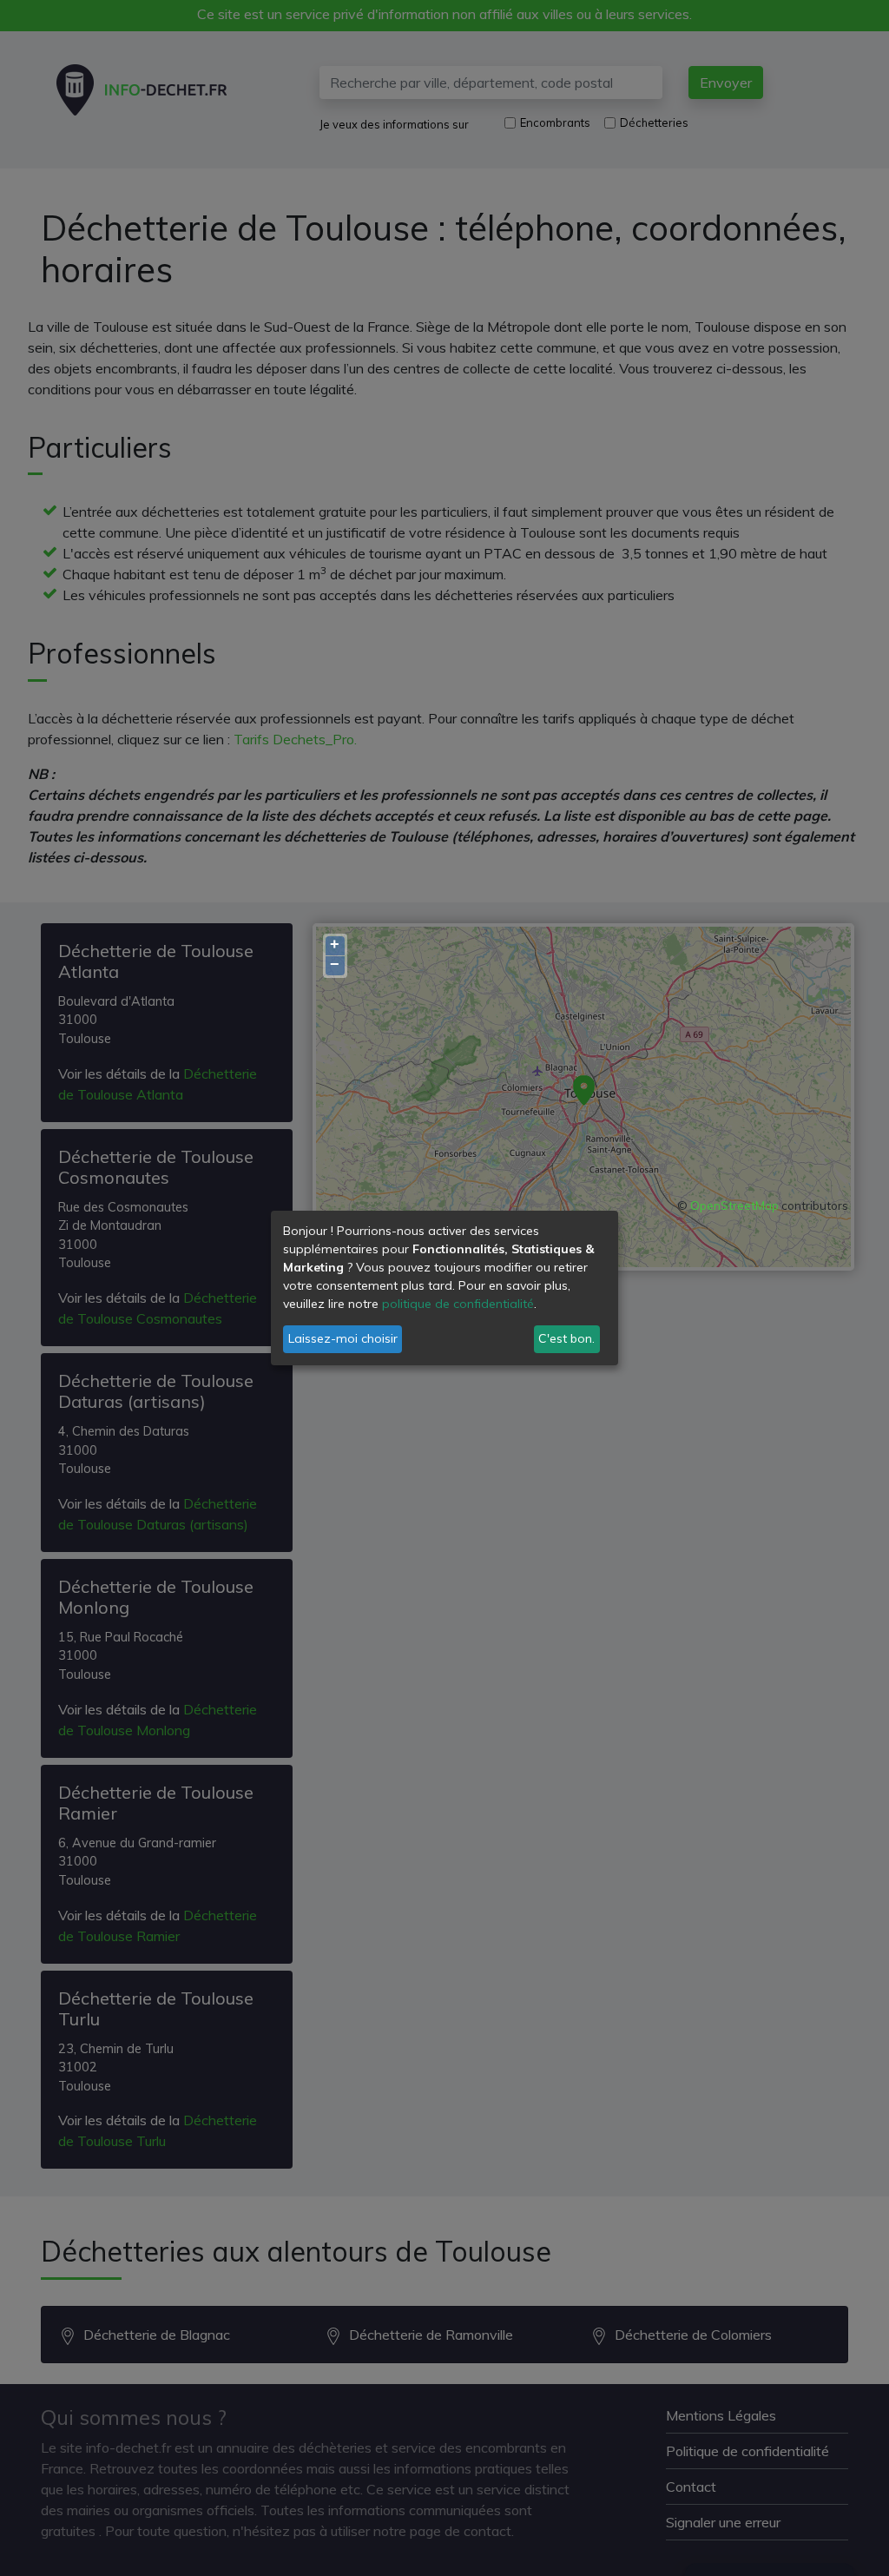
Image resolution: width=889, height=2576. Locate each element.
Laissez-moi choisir (343, 1338)
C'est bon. (566, 1338)
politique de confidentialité (458, 1304)
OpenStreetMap (734, 1205)
